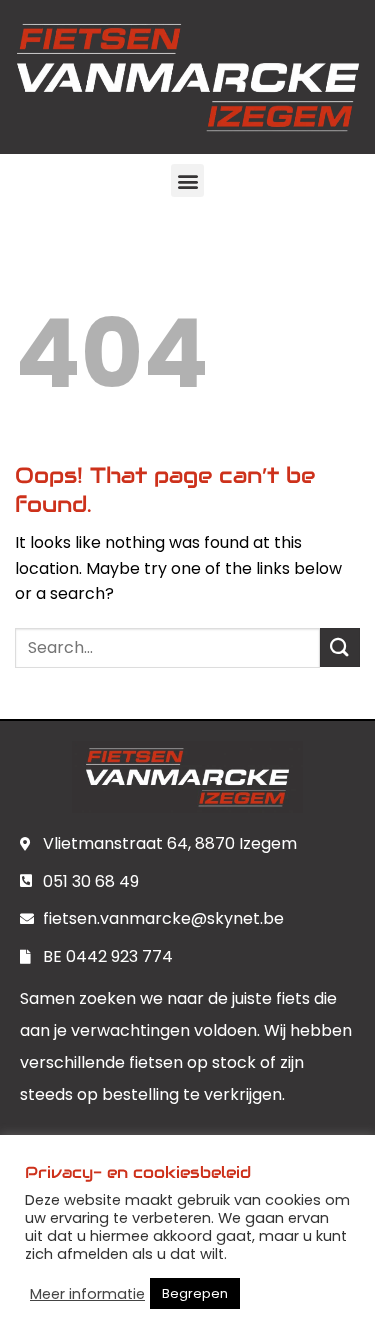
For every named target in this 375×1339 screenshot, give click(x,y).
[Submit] (340, 647)
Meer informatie (87, 1294)
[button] (187, 180)
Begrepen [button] (195, 1293)
